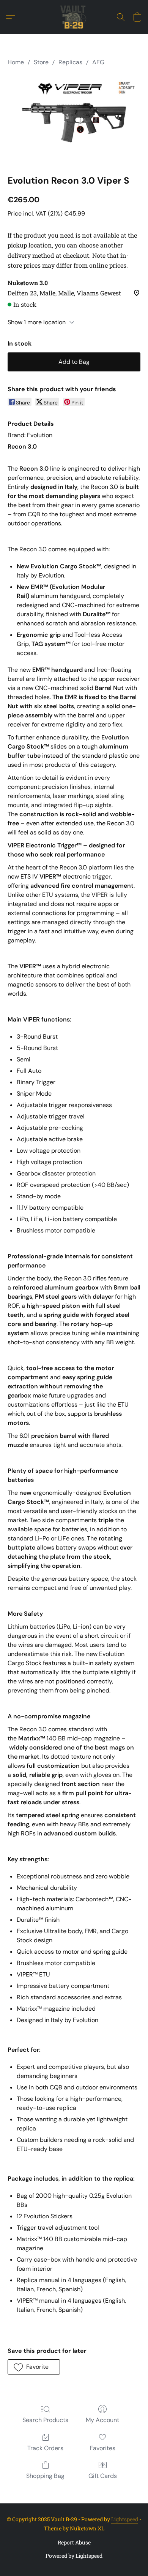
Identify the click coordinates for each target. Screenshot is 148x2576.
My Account (102, 2420)
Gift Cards (103, 2476)
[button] (74, 17)
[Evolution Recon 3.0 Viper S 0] (74, 119)
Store (41, 62)
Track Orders (45, 2448)
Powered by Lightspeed (74, 2556)
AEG (98, 62)
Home (16, 62)
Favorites (103, 2448)
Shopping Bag (45, 2476)
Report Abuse (74, 2542)
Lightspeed (125, 2519)
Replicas (70, 62)
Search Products (45, 2420)
